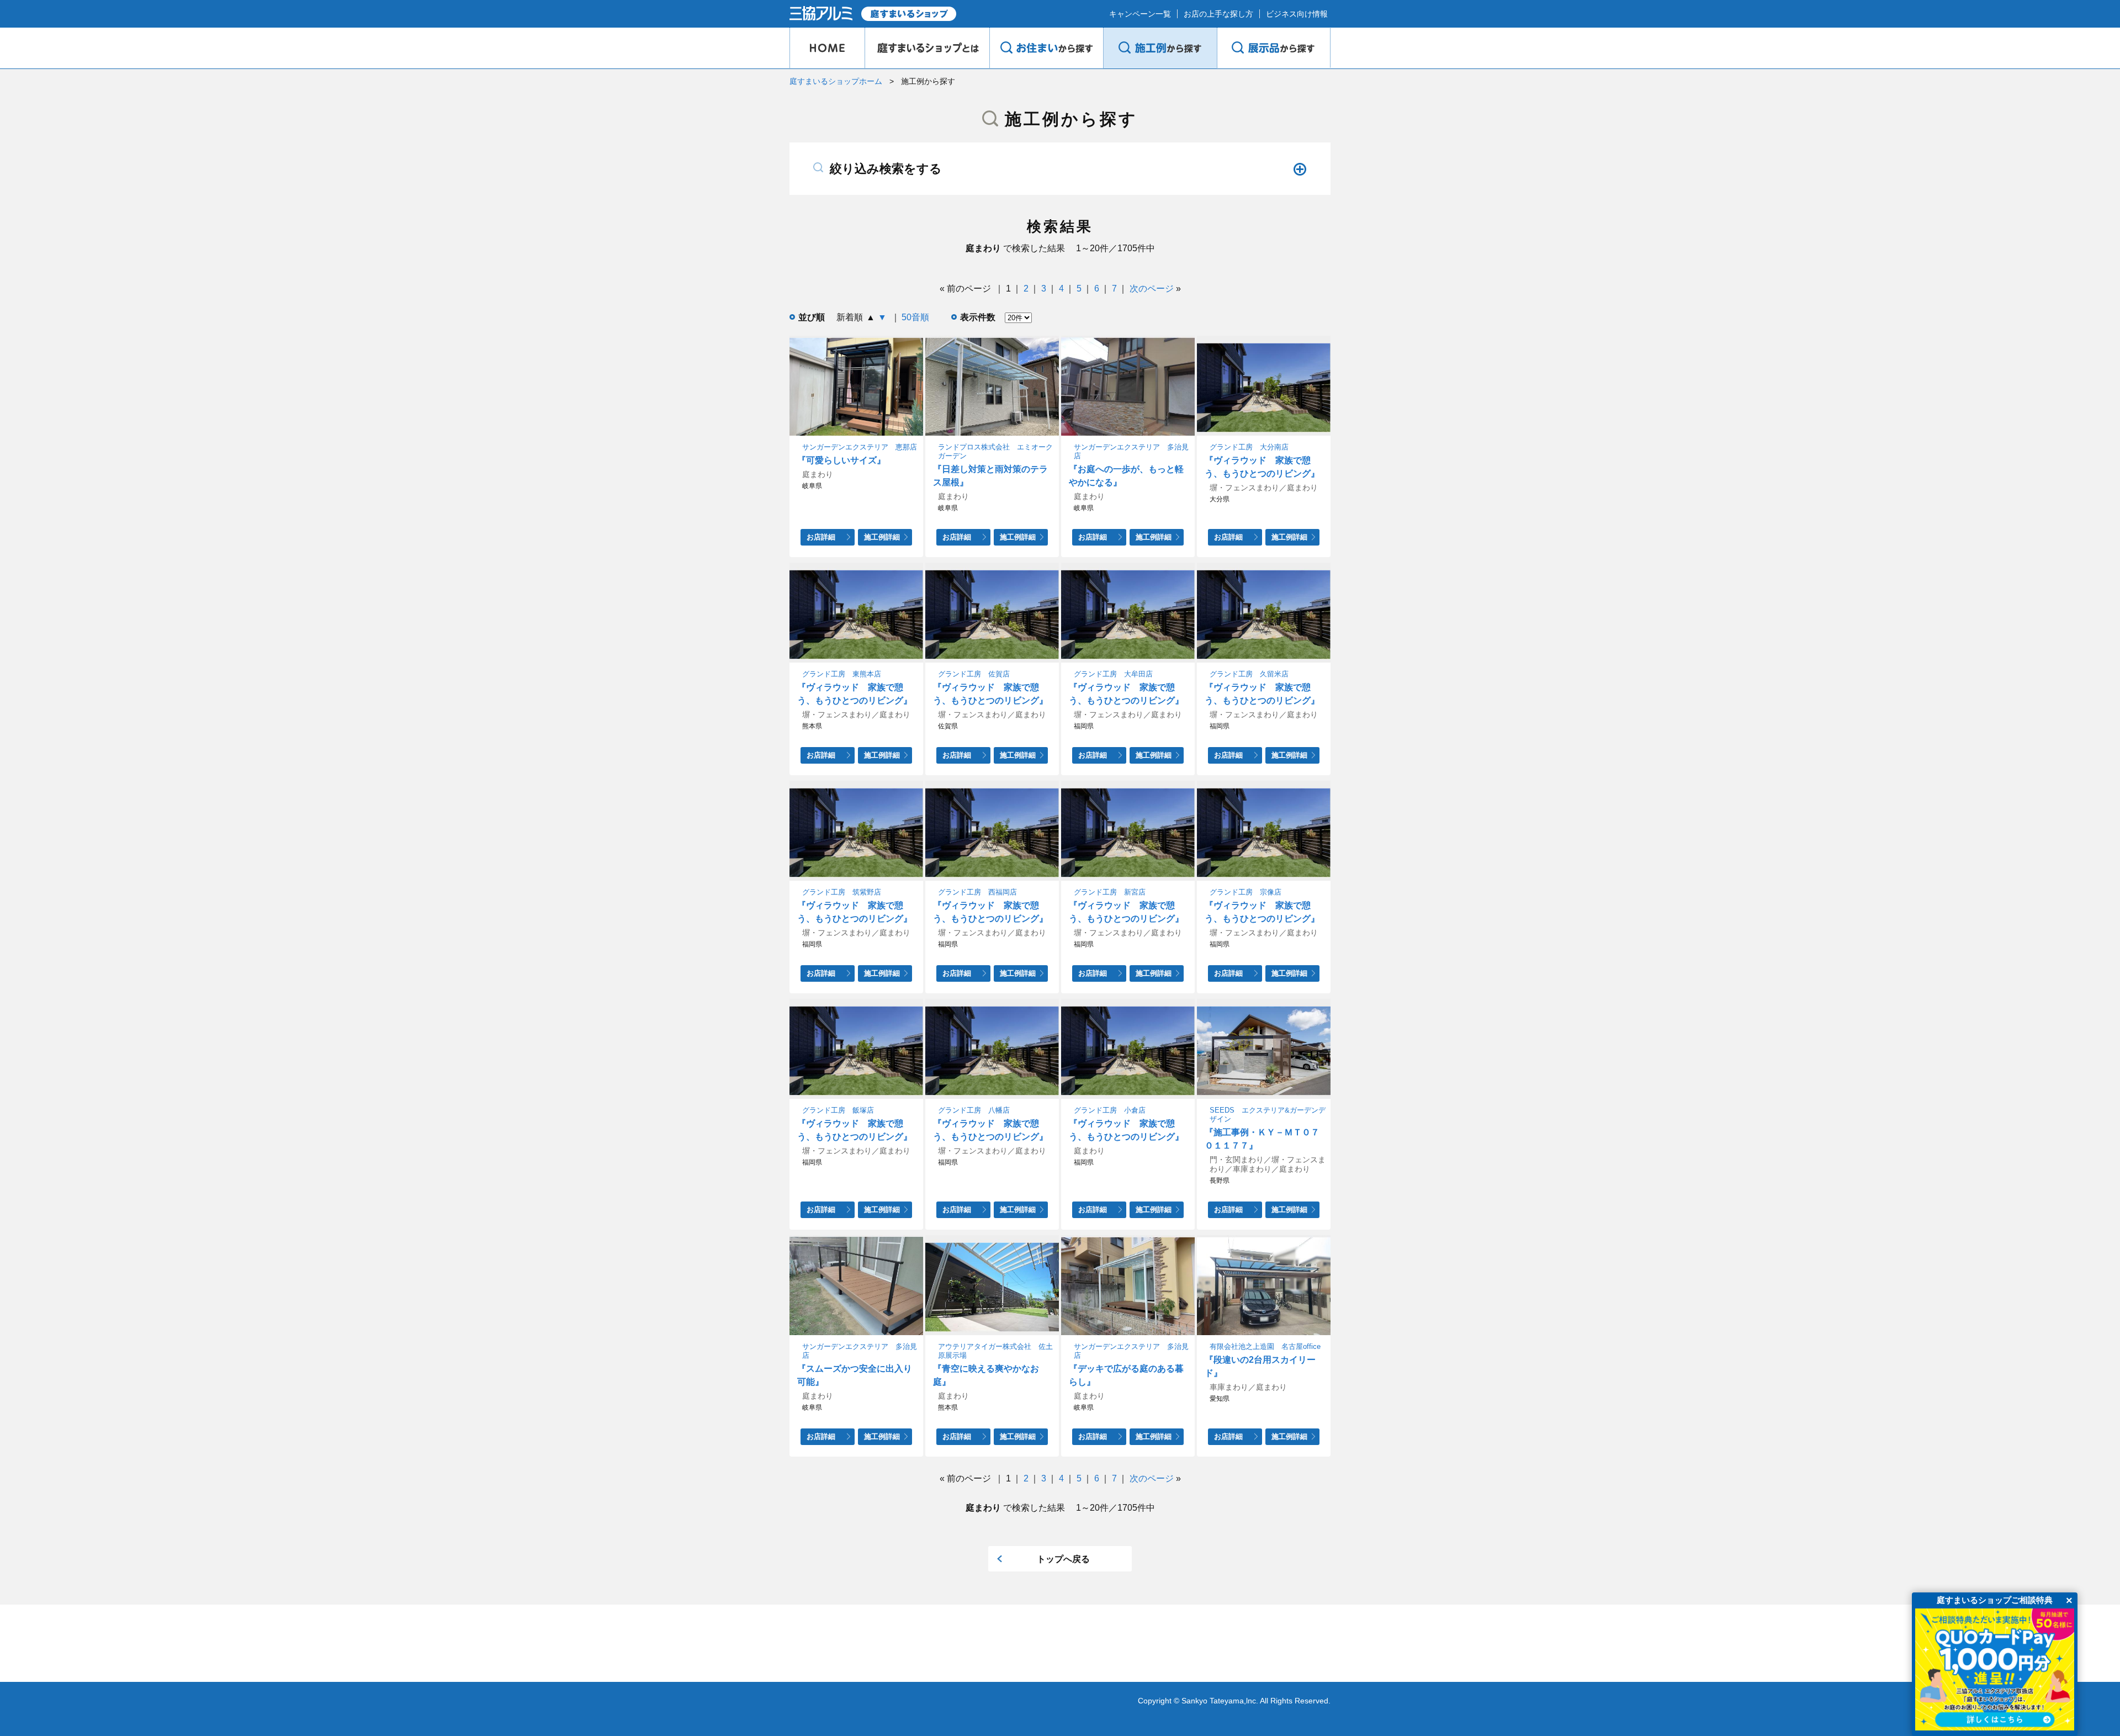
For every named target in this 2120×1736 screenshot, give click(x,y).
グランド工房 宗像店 (1245, 892)
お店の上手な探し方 (1218, 14)
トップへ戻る (1063, 1559)
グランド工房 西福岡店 (977, 892)
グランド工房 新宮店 (1110, 892)
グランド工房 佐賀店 (974, 674)
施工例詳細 (882, 537)
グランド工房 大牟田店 (1113, 674)
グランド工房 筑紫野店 (842, 892)
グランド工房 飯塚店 (838, 1110)
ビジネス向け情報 (1297, 14)
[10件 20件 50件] (1014, 317)
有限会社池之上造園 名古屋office (1265, 1346)
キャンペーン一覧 (1140, 14)
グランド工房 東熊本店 (842, 674)
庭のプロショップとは (927, 48)
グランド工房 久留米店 (1249, 674)
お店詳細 (821, 537)
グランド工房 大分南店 (1249, 447)
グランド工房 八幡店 (974, 1110)
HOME (827, 48)
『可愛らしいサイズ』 (841, 460)
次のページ (1152, 289)
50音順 (915, 317)
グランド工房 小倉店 (1110, 1110)
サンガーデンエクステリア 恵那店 (860, 447)
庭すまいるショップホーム (836, 81)
